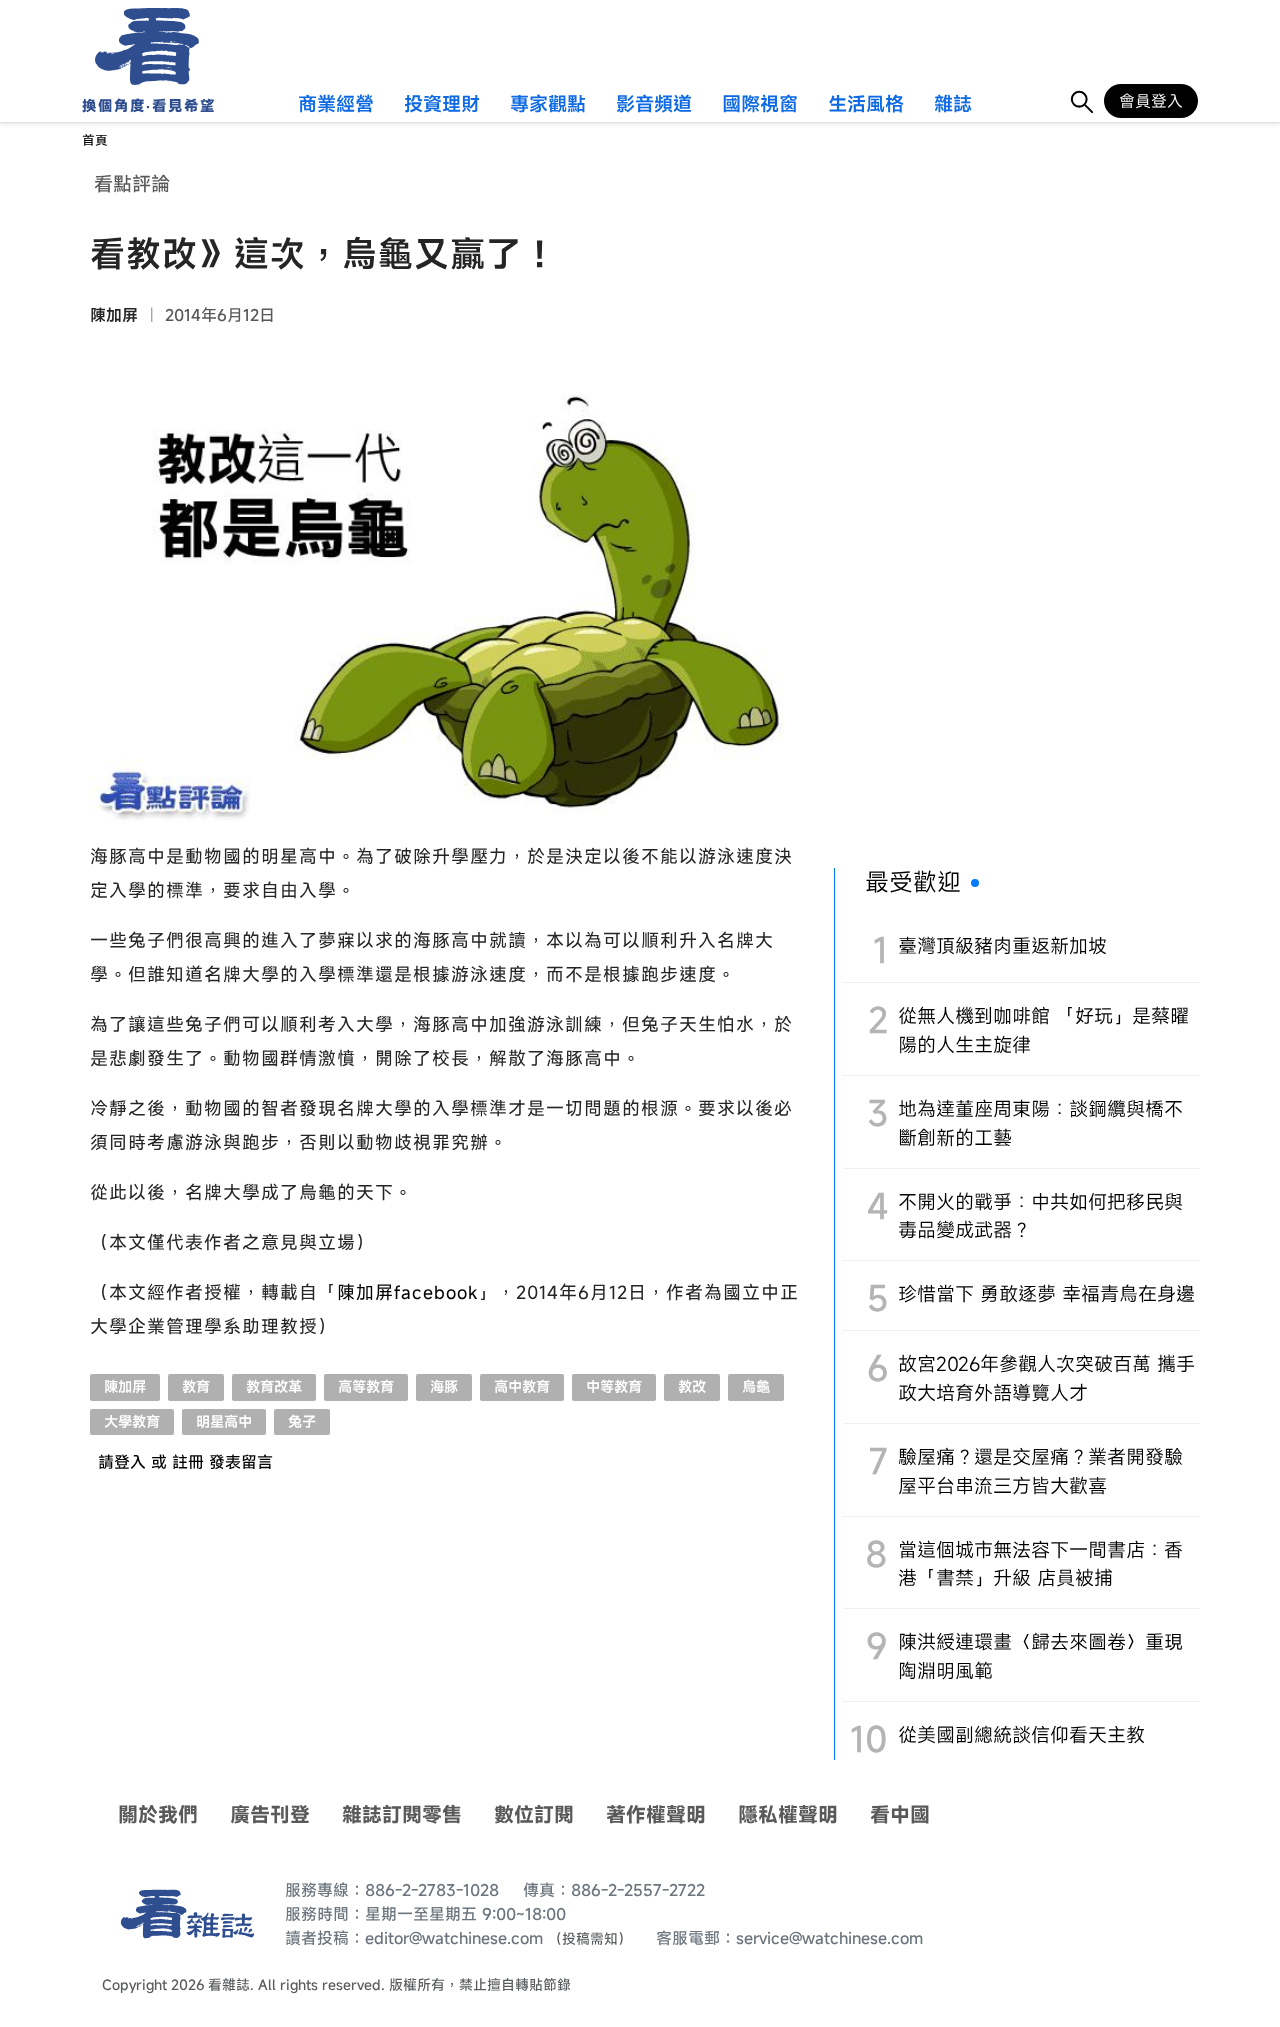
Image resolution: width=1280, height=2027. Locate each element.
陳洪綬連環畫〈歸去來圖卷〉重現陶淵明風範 (1040, 1656)
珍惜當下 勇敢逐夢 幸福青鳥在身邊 (1046, 1293)
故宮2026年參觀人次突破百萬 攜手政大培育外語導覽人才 (1046, 1378)
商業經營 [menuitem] (336, 105)
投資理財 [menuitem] (442, 105)
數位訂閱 (534, 1814)
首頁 (95, 140)
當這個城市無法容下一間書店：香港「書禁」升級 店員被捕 (1040, 1564)
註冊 (188, 1462)
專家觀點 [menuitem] (548, 105)
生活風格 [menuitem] (866, 105)
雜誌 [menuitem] (953, 105)
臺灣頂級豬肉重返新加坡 (1002, 945)
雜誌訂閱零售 (402, 1814)
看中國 (900, 1814)
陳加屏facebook (407, 1292)
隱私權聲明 (788, 1814)
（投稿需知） (590, 1938)
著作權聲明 (656, 1814)
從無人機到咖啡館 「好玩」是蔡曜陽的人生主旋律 (1043, 1030)
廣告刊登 (270, 1814)
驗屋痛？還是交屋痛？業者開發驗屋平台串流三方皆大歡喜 (1040, 1471)
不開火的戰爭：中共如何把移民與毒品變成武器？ (1040, 1216)
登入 (130, 1462)
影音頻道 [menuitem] (654, 105)
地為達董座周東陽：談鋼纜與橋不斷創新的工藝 (1040, 1123)
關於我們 (158, 1814)
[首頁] (140, 46)
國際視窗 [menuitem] (760, 105)
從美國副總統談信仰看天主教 (1021, 1734)
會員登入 (1151, 101)
